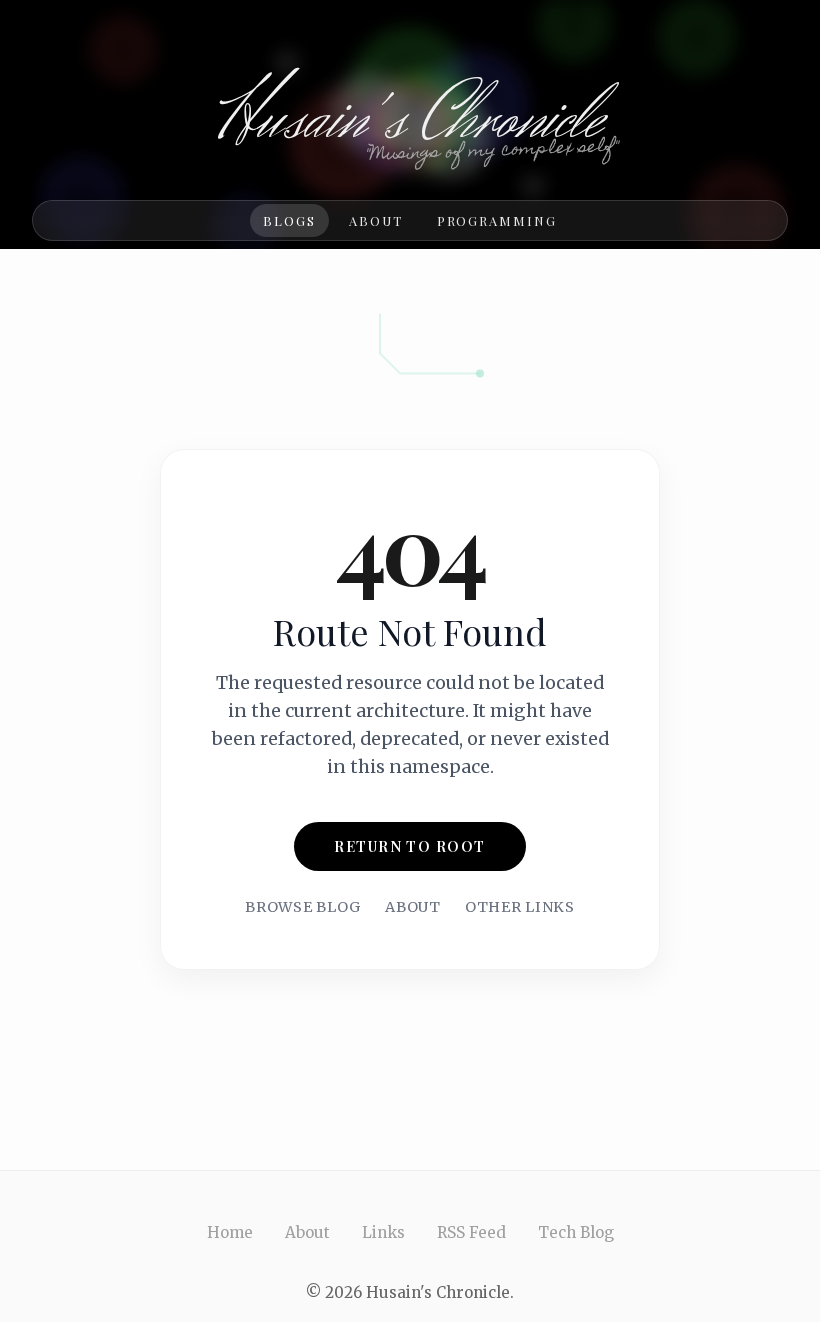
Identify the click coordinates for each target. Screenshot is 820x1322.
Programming (497, 220)
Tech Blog (576, 1232)
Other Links (520, 907)
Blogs (289, 220)
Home (230, 1232)
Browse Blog (303, 907)
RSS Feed (471, 1232)
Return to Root (409, 846)
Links (383, 1232)
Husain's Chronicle (410, 120)
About (376, 220)
